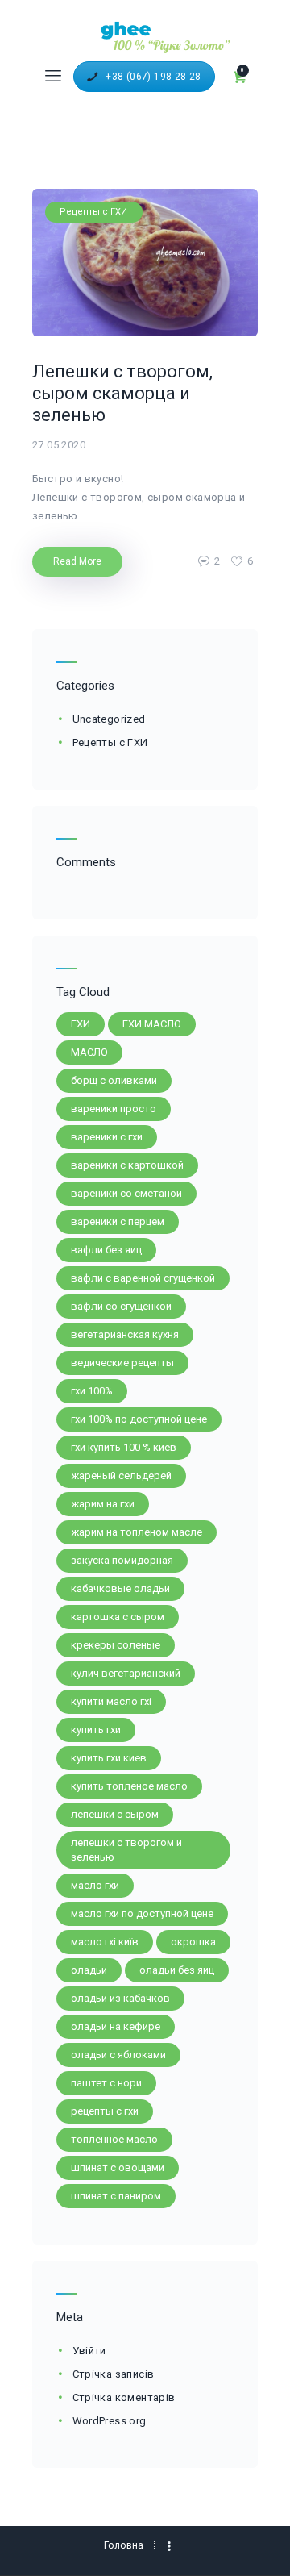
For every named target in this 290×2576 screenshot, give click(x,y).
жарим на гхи (103, 1504)
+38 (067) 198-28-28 (153, 77)
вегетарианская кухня (125, 1334)
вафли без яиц (106, 1250)
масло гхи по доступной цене (142, 1913)
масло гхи (95, 1885)
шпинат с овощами (118, 2168)
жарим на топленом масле (137, 1532)
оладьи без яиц (177, 1970)
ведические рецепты (122, 1363)
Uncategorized (109, 719)
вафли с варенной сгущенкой (143, 1278)
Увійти (89, 2351)
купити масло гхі (111, 1701)
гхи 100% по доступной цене (139, 1419)
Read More (77, 561)
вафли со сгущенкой (121, 1306)
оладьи (89, 1970)
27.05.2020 (59, 445)
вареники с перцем (118, 1221)
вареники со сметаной (126, 1193)
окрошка (193, 1942)
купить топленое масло (129, 1786)
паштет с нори (106, 2083)
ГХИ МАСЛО (152, 1024)
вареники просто (114, 1109)
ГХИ (81, 1024)
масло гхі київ (105, 1942)
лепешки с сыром (115, 1814)
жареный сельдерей (121, 1476)
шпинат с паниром (116, 2196)
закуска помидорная (122, 1560)
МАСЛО (89, 1052)
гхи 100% (92, 1391)
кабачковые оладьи (120, 1588)
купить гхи (96, 1730)
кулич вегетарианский (126, 1673)
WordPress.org (110, 2421)
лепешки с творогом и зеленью (126, 1850)
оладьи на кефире (116, 2026)
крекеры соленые (116, 1645)
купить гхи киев (109, 1758)
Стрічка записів (114, 2374)
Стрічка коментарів (124, 2397)
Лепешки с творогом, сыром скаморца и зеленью (122, 393)
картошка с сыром (118, 1617)
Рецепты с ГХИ (93, 212)
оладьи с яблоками (118, 2055)
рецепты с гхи (105, 2111)
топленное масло (114, 2139)
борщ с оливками (114, 1080)
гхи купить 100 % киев (124, 1447)
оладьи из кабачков (120, 1998)
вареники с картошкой (127, 1165)
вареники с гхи (107, 1137)
